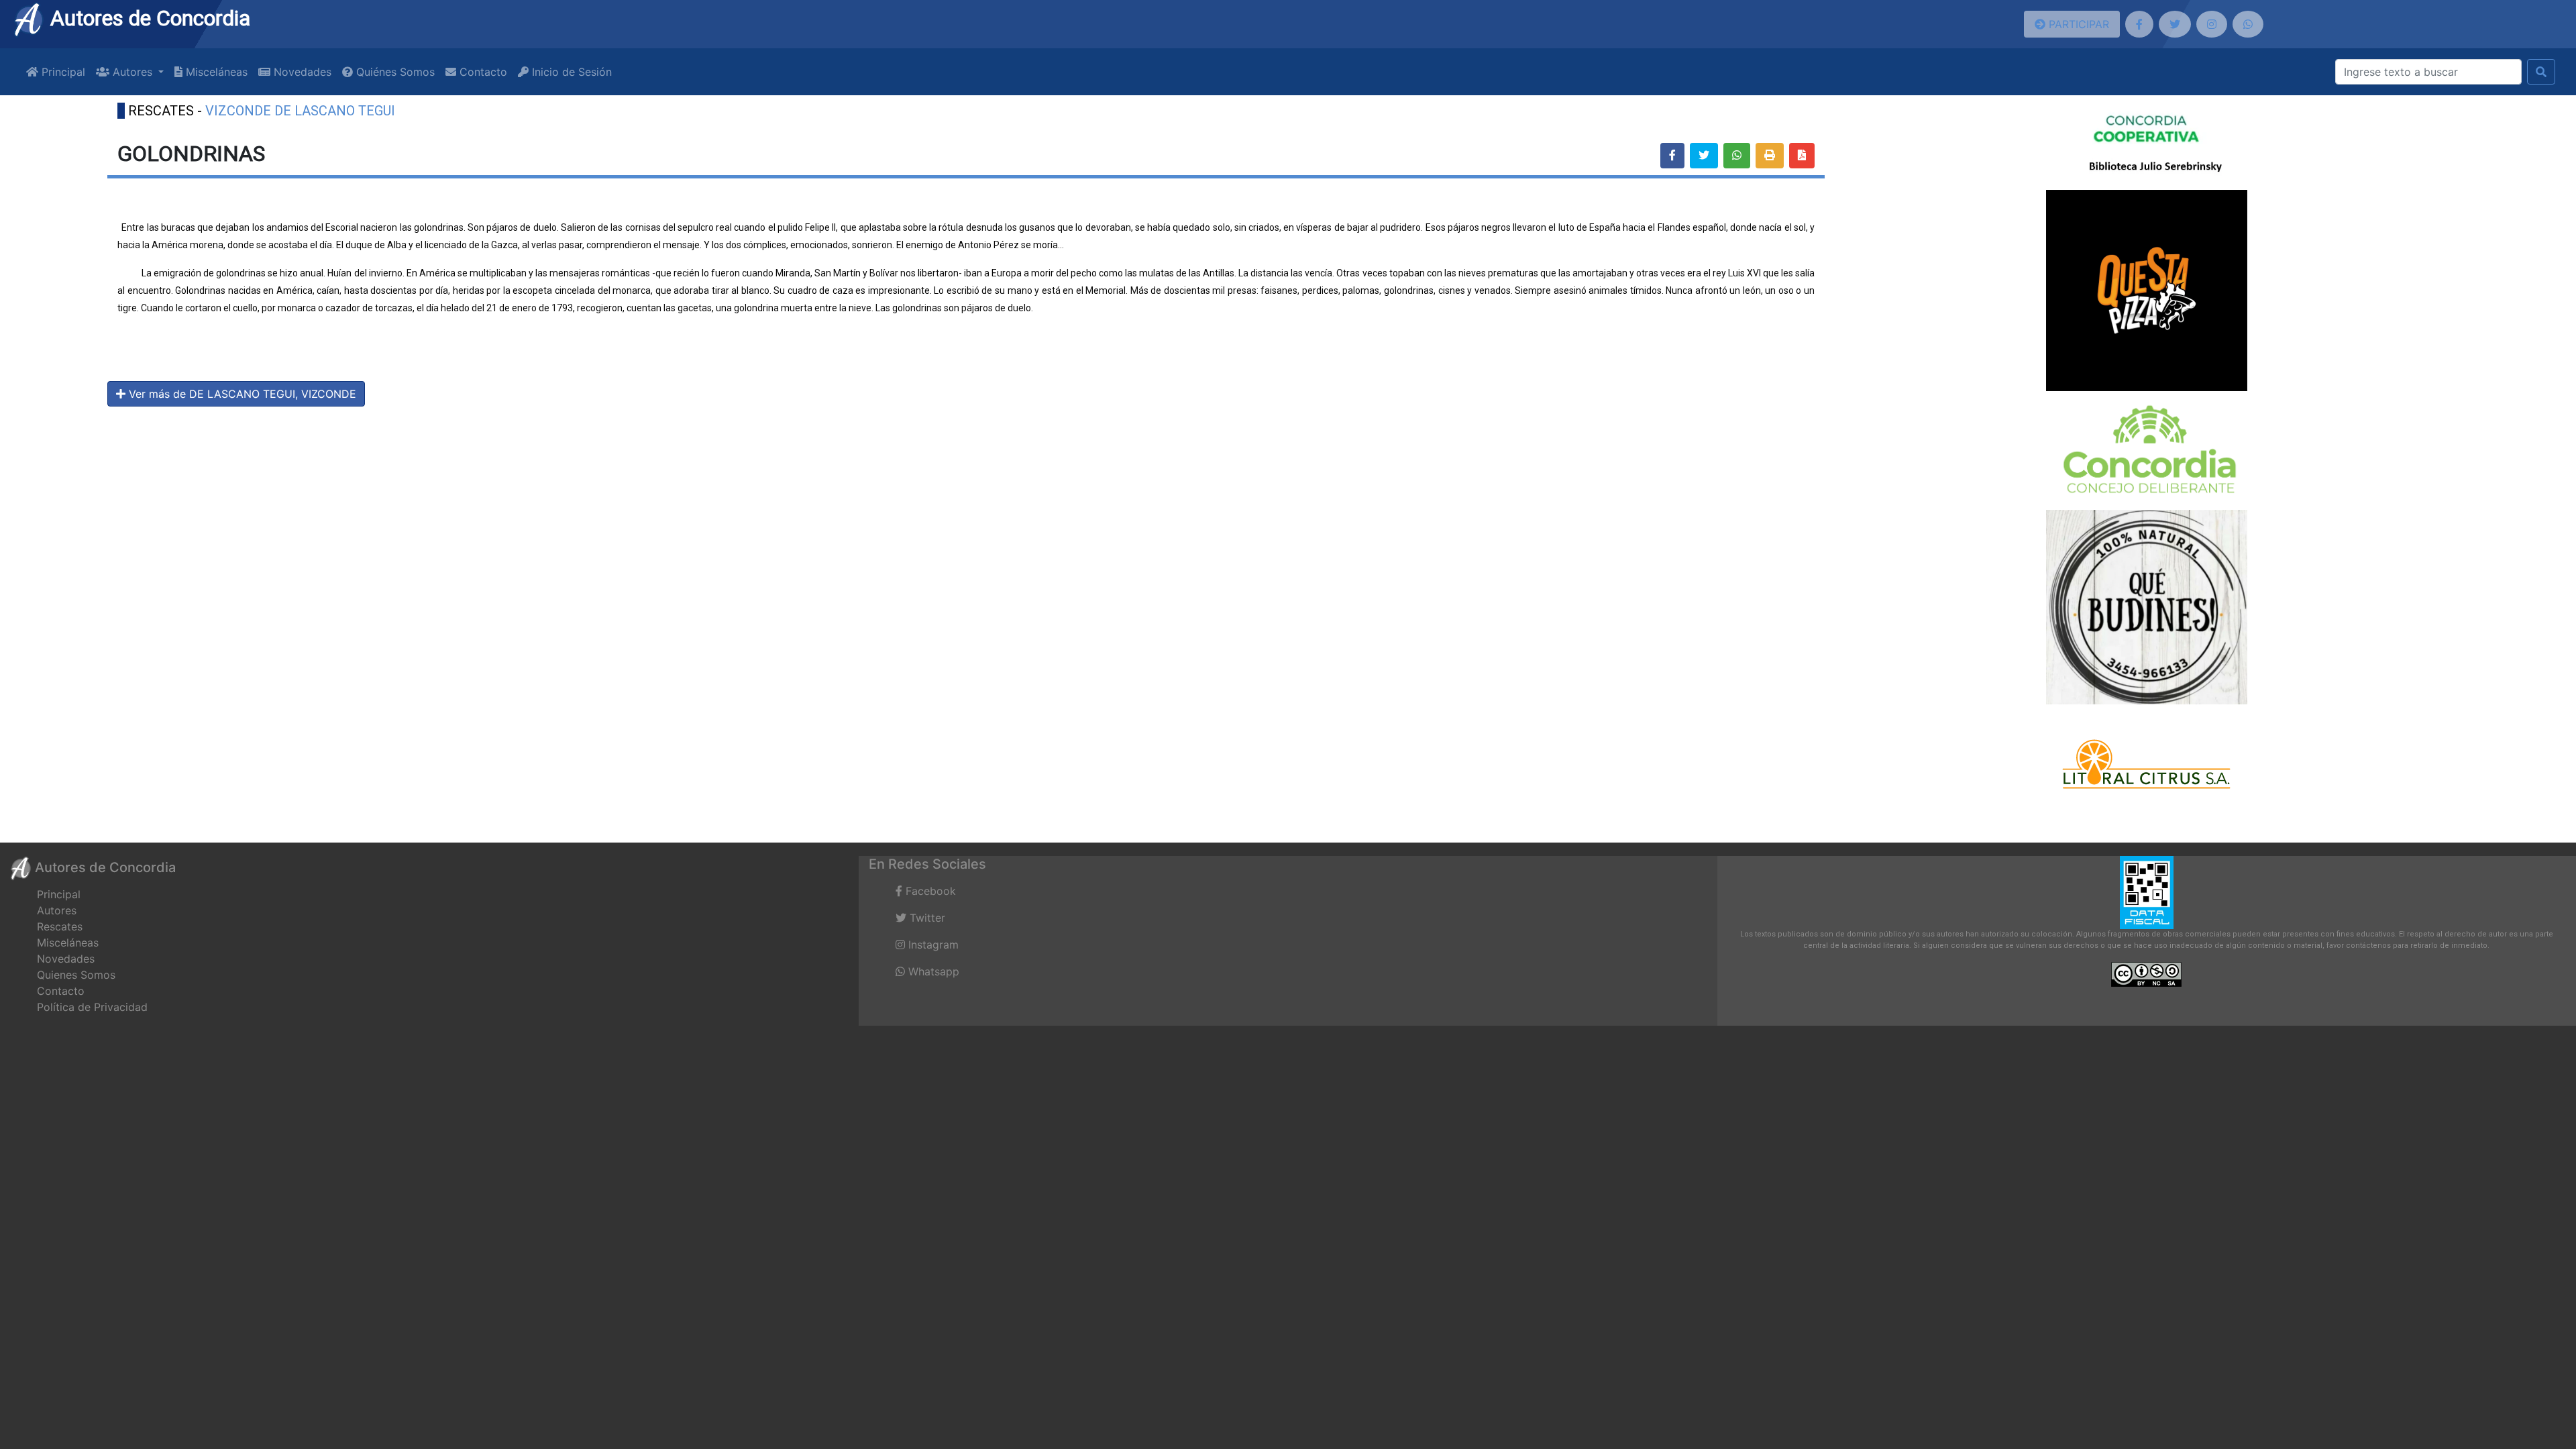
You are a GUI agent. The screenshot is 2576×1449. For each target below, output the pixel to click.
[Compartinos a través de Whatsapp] (2248, 24)
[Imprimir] (1770, 156)
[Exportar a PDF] (1802, 156)
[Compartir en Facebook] (1672, 156)
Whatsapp (932, 971)
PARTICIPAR (2077, 24)
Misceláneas (215, 72)
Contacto (482, 72)
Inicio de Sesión (570, 72)
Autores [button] (132, 72)
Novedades (301, 72)
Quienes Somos (76, 975)
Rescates (60, 926)
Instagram (932, 945)
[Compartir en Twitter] (1704, 156)
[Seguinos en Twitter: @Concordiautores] (2175, 24)
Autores (57, 910)
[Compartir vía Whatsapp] (1737, 156)
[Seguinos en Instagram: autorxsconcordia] (2212, 24)
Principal (62, 72)
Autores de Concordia (148, 18)
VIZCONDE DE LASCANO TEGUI (300, 111)
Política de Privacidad (92, 1007)
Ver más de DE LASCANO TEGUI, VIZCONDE (241, 394)
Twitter (926, 918)
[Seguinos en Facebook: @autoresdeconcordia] (2139, 24)
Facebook (929, 891)
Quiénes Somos (394, 72)
